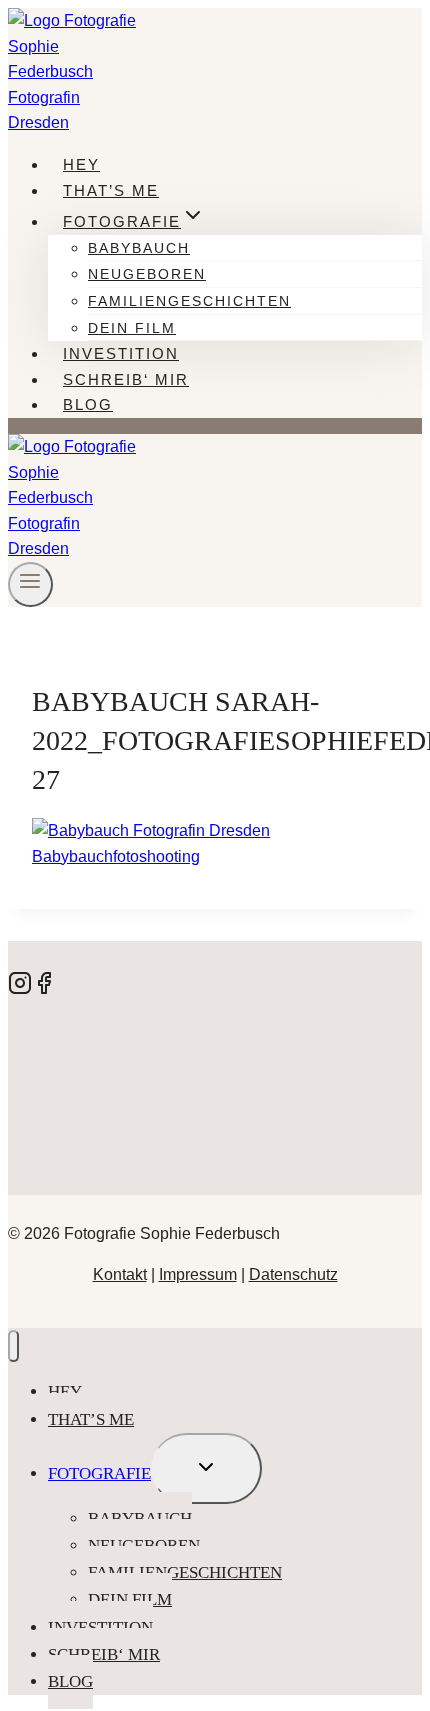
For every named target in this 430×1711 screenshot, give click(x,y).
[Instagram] (20, 989)
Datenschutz (293, 1274)
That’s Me (111, 190)
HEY (81, 164)
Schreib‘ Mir (126, 379)
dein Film (132, 328)
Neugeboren (147, 274)
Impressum (198, 1274)
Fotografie (99, 1473)
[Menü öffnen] (30, 584)
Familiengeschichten (189, 301)
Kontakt (120, 1274)
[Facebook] (44, 989)
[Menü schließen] (13, 1346)
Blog (88, 404)
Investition (121, 353)
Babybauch (139, 248)
